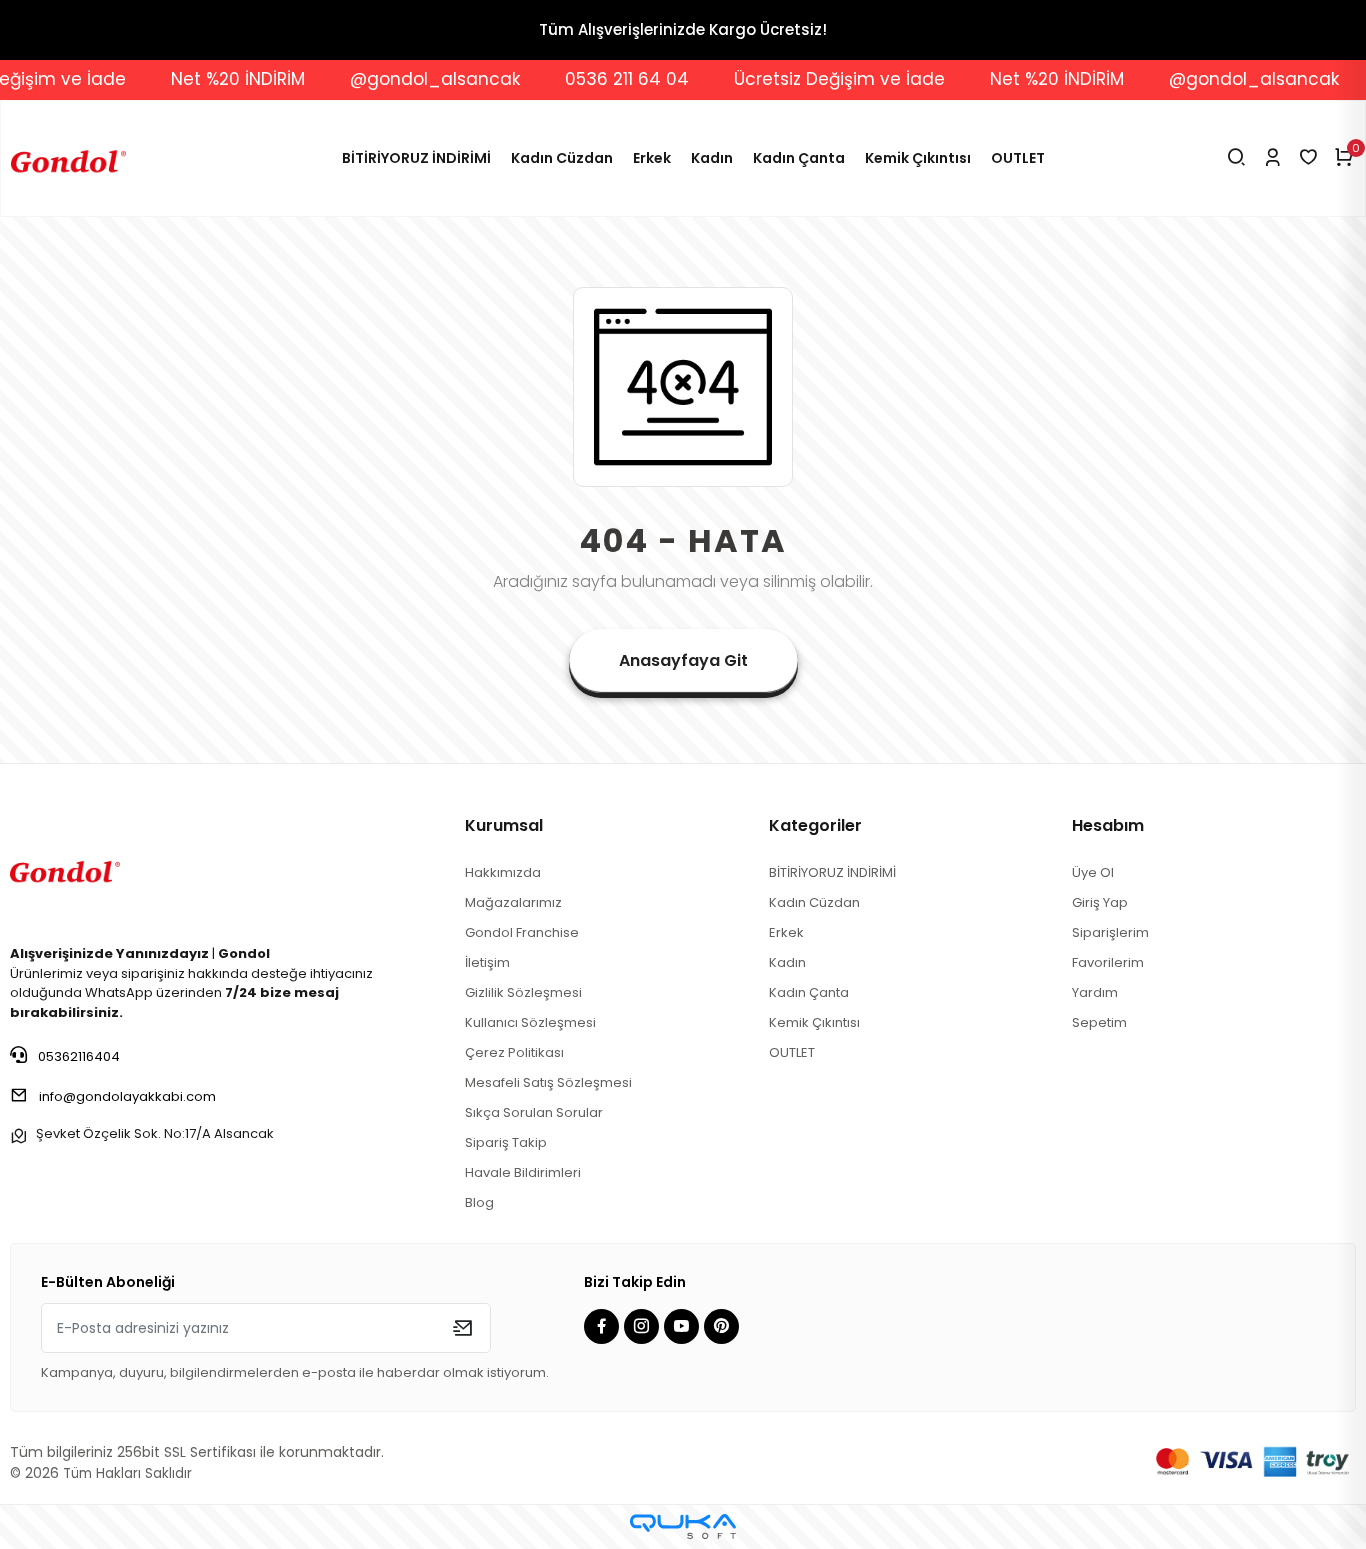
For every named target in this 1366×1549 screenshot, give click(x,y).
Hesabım (1108, 825)
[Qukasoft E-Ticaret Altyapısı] (683, 1526)
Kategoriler (815, 825)
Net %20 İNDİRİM (214, 79)
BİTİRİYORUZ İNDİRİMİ (416, 158)
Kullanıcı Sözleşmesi (530, 1022)
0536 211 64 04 (603, 79)
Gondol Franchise (522, 932)
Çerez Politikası (514, 1052)
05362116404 (77, 1056)
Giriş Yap (1100, 902)
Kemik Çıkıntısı (918, 158)
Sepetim (1099, 1022)
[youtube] (684, 1327)
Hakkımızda (503, 872)
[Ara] (1236, 158)
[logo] (65, 868)
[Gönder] (462, 1328)
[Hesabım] (1272, 158)
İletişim (487, 962)
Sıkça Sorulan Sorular (534, 1112)
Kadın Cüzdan (562, 158)
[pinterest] (724, 1327)
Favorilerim (1108, 962)
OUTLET (1018, 158)
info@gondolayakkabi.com (127, 1096)
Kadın (712, 158)
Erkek (652, 158)
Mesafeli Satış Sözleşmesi (548, 1082)
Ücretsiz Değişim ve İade (815, 79)
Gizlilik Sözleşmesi (523, 992)
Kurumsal (504, 825)
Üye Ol (1093, 872)
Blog (479, 1202)
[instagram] (644, 1327)
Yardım (1095, 992)
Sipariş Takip (506, 1142)
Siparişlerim (1110, 932)
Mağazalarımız (513, 902)
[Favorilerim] (1308, 158)
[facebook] (604, 1327)
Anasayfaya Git (683, 660)
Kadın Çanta (799, 158)
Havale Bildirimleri (523, 1172)
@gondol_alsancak (411, 79)
